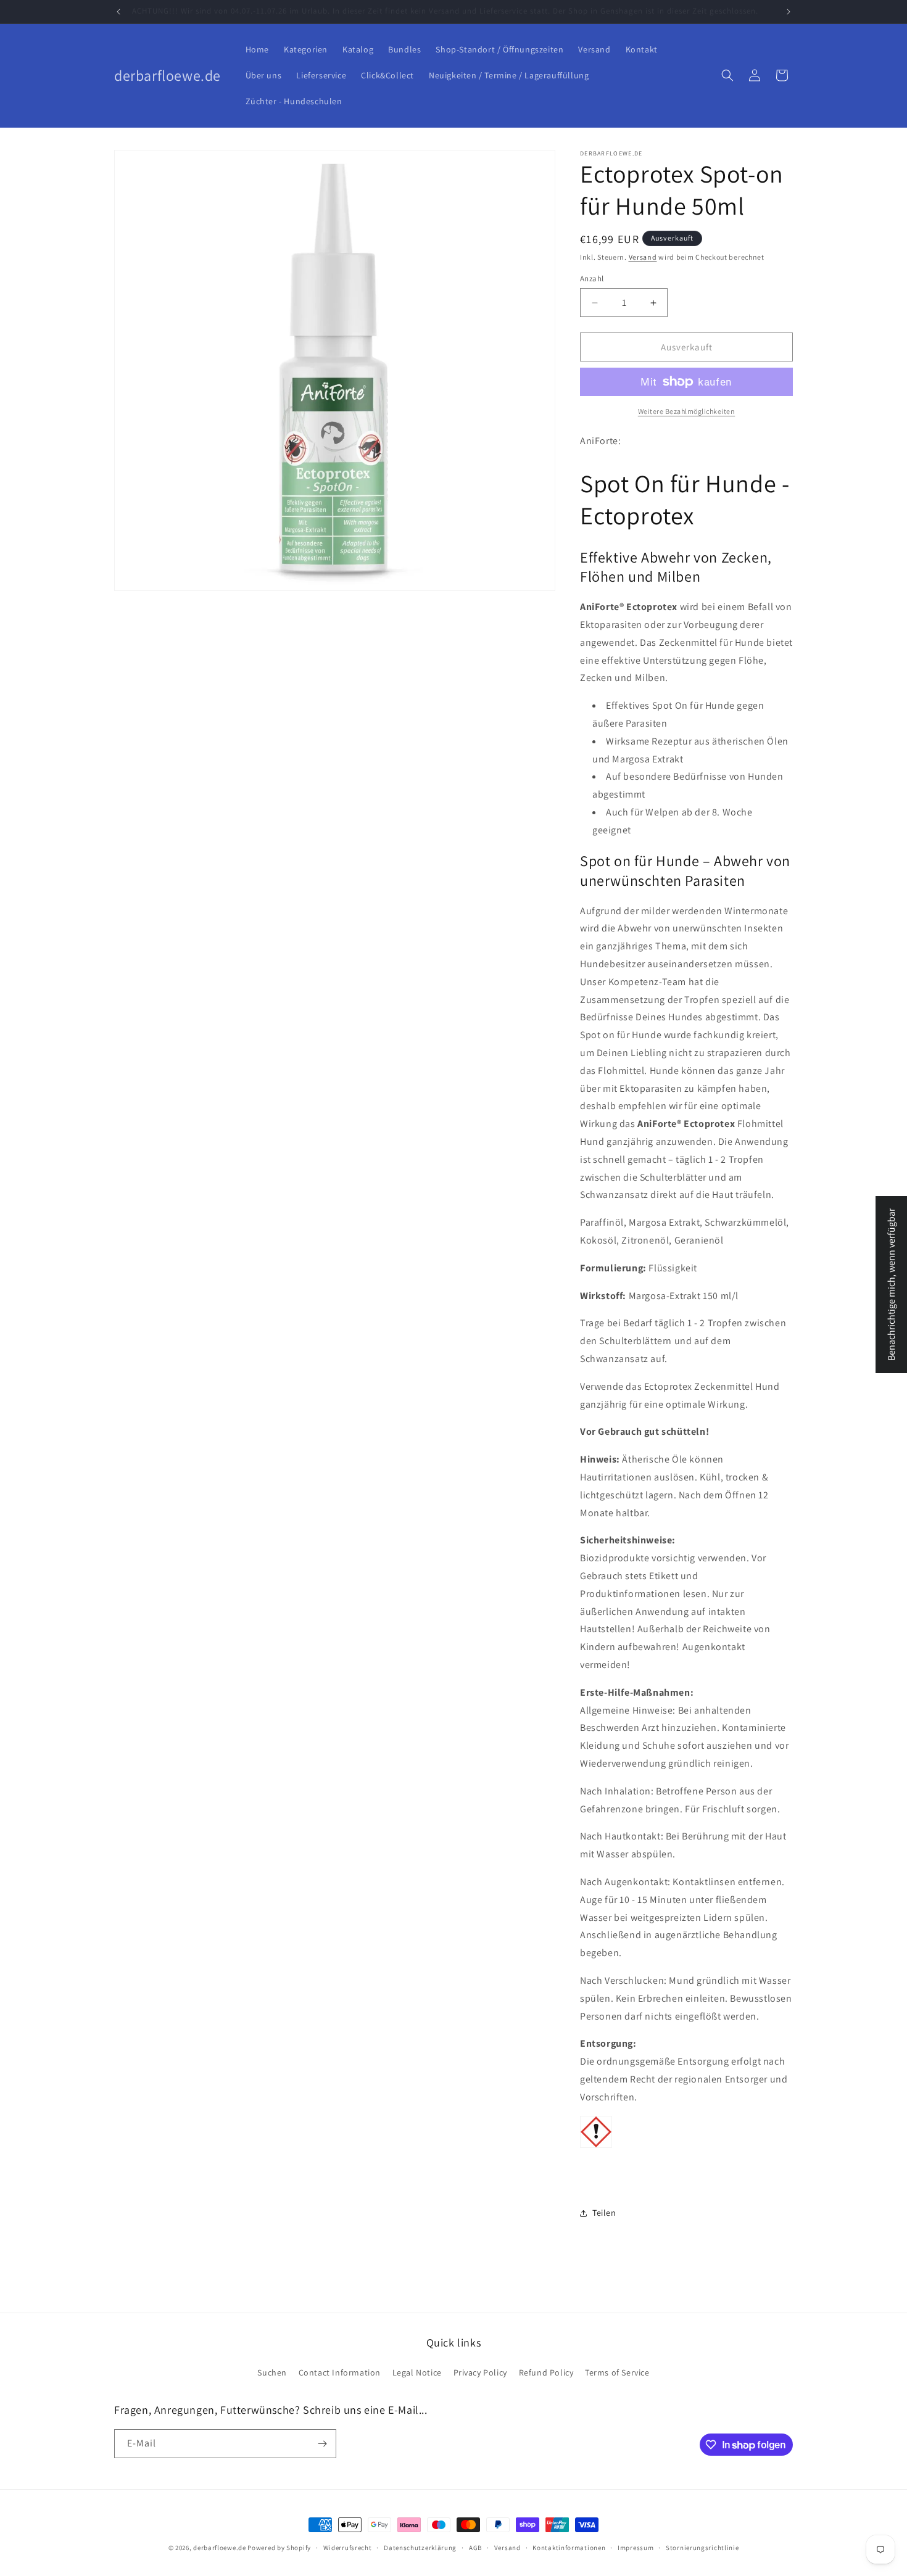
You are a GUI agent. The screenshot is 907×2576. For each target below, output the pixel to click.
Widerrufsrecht (348, 2548)
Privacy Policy (480, 2372)
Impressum (636, 2548)
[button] (727, 75)
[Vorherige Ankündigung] (118, 12)
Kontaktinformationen (569, 2548)
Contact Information (340, 2372)
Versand (643, 257)
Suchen (272, 2372)
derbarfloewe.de (220, 2548)
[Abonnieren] (322, 2444)
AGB (475, 2548)
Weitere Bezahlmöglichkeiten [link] (687, 411)
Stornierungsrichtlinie (702, 2548)
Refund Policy (546, 2372)
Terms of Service (617, 2372)
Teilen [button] (604, 2213)
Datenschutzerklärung (420, 2548)
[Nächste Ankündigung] (789, 12)
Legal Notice (417, 2372)
